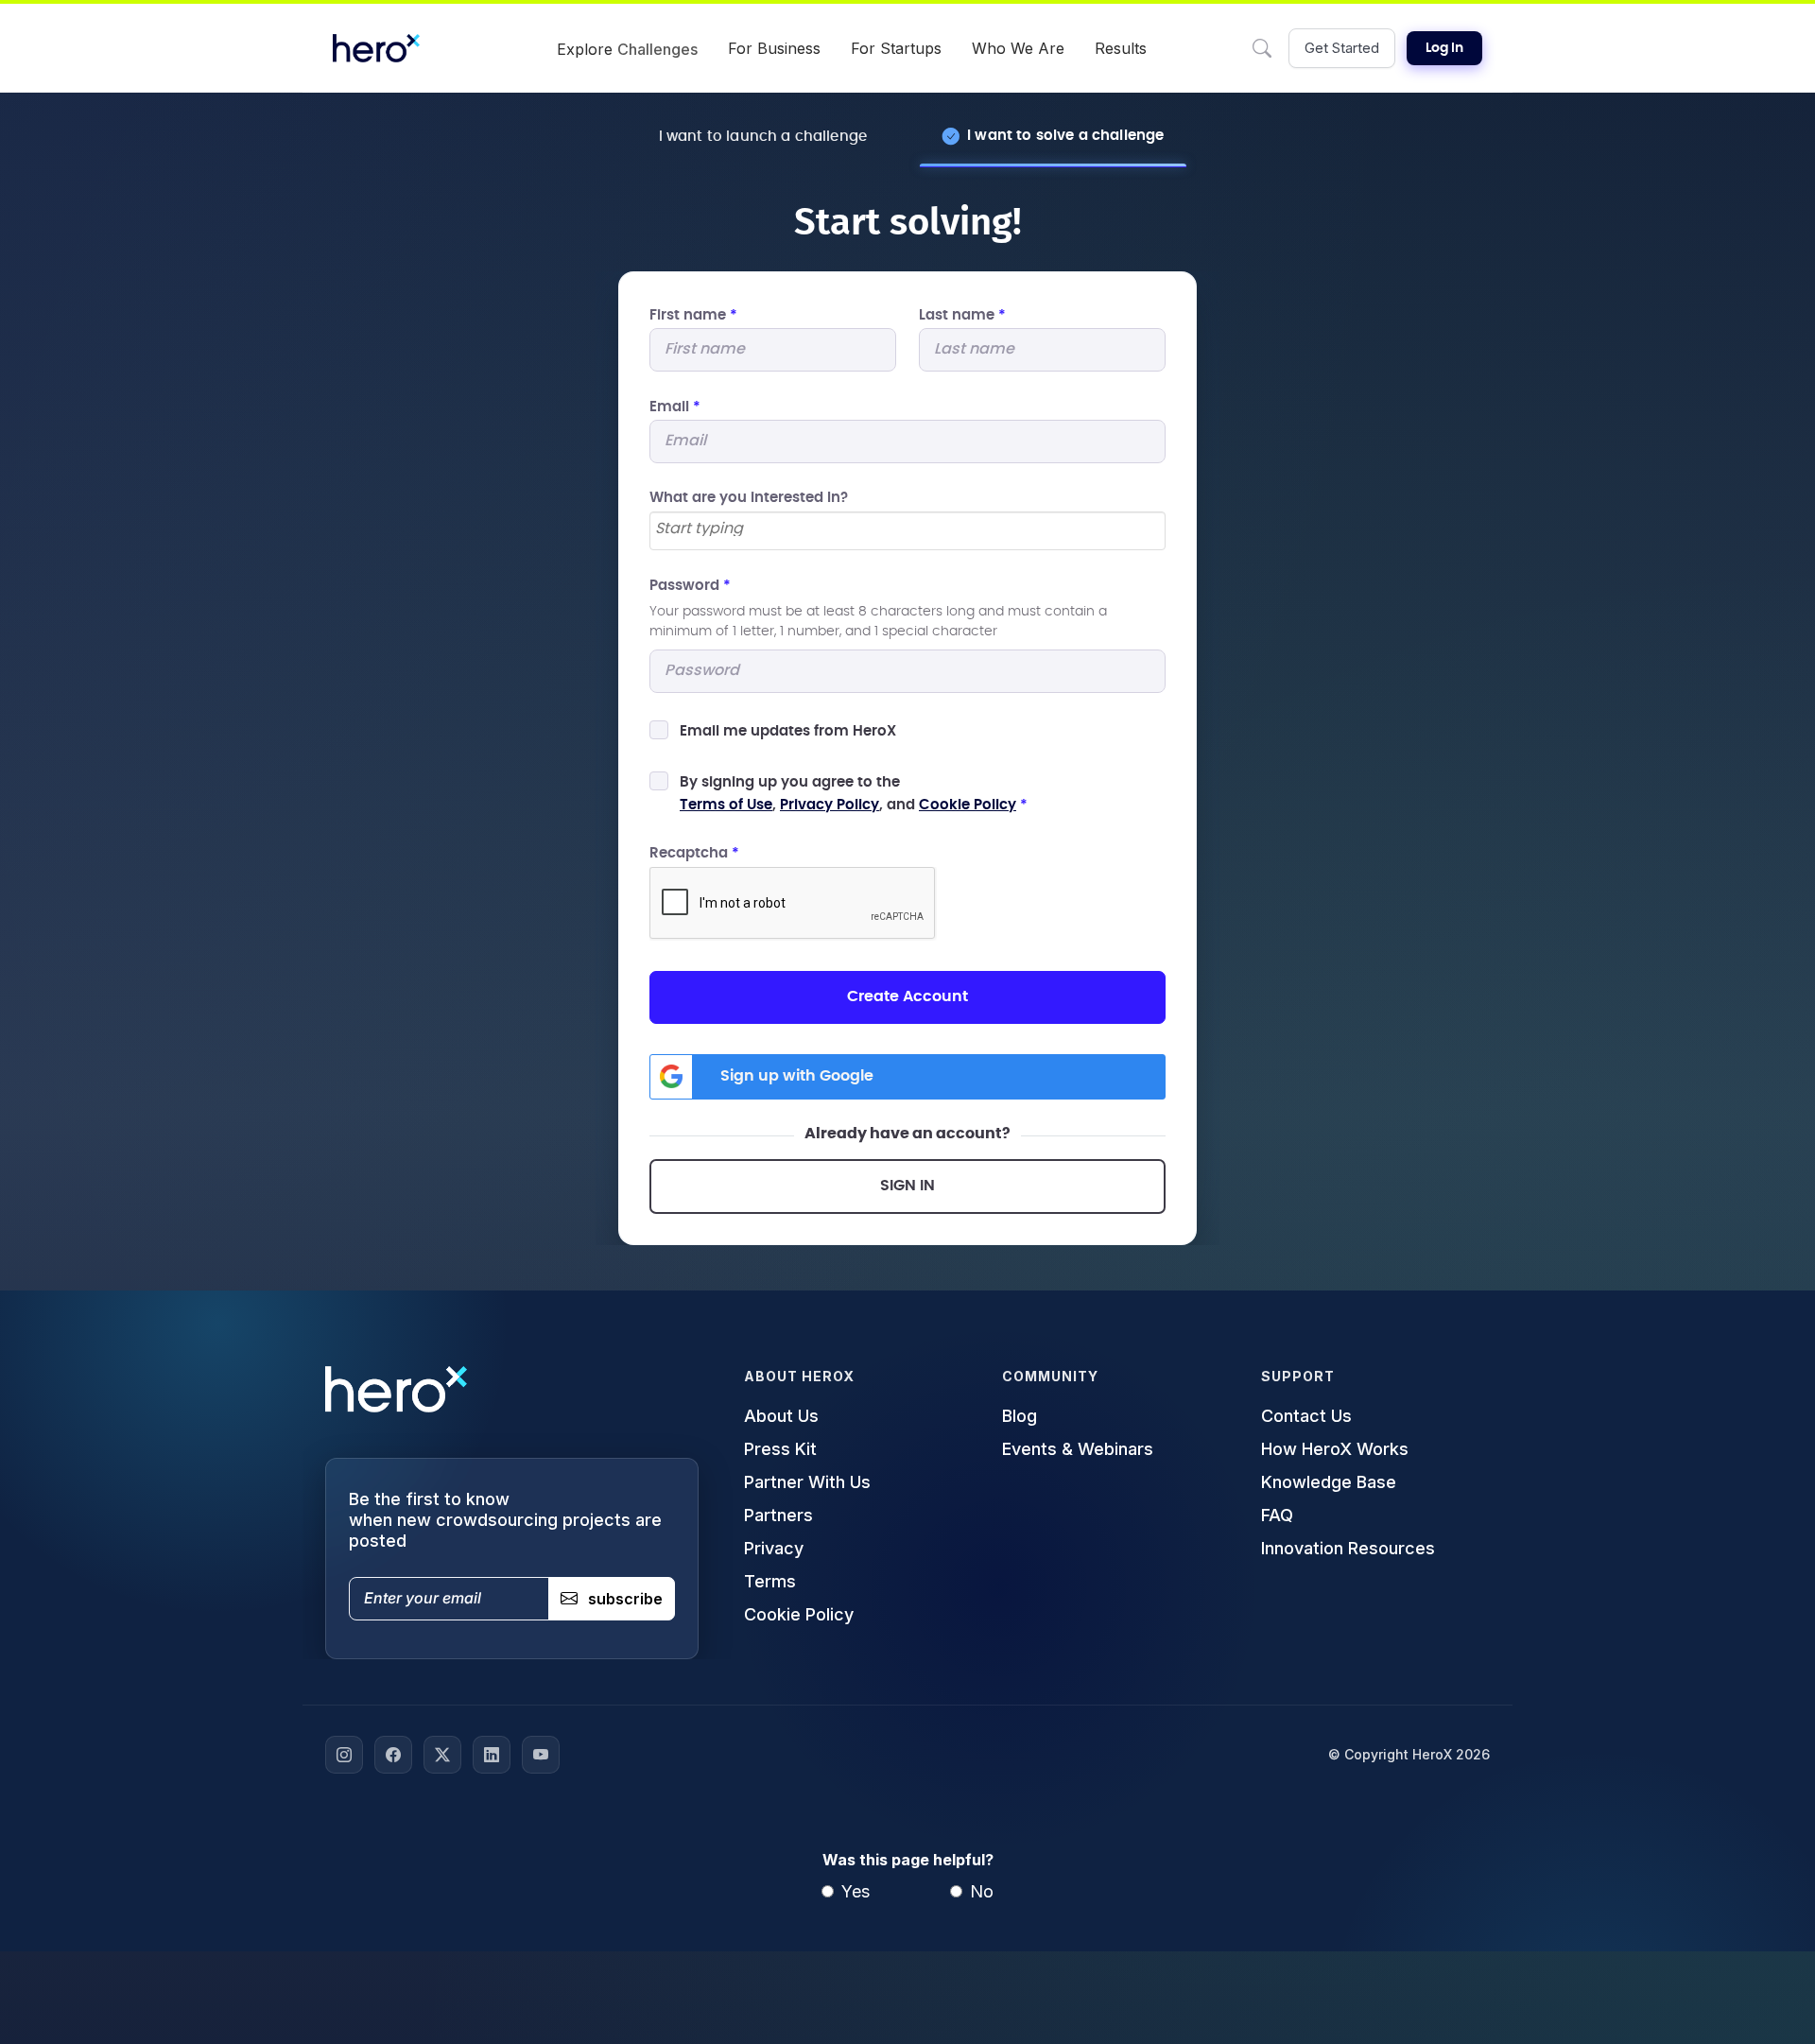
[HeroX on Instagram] (344, 1755)
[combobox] (907, 531)
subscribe (625, 1599)
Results (1121, 48)
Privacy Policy (830, 805)
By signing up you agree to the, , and (854, 794)
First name (693, 315)
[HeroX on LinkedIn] (492, 1755)
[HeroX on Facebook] (393, 1755)
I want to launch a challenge (763, 137)
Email (675, 407)
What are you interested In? (749, 498)
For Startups (896, 48)
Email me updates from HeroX (788, 731)
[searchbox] (907, 529)
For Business (774, 48)
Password (690, 586)
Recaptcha (694, 853)
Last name (962, 315)
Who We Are (1018, 48)
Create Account (907, 996)
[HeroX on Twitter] (442, 1755)
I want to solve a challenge (1065, 136)
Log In (1444, 48)
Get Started (1342, 48)
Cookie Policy (968, 805)
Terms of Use (726, 805)
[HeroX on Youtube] (541, 1755)
